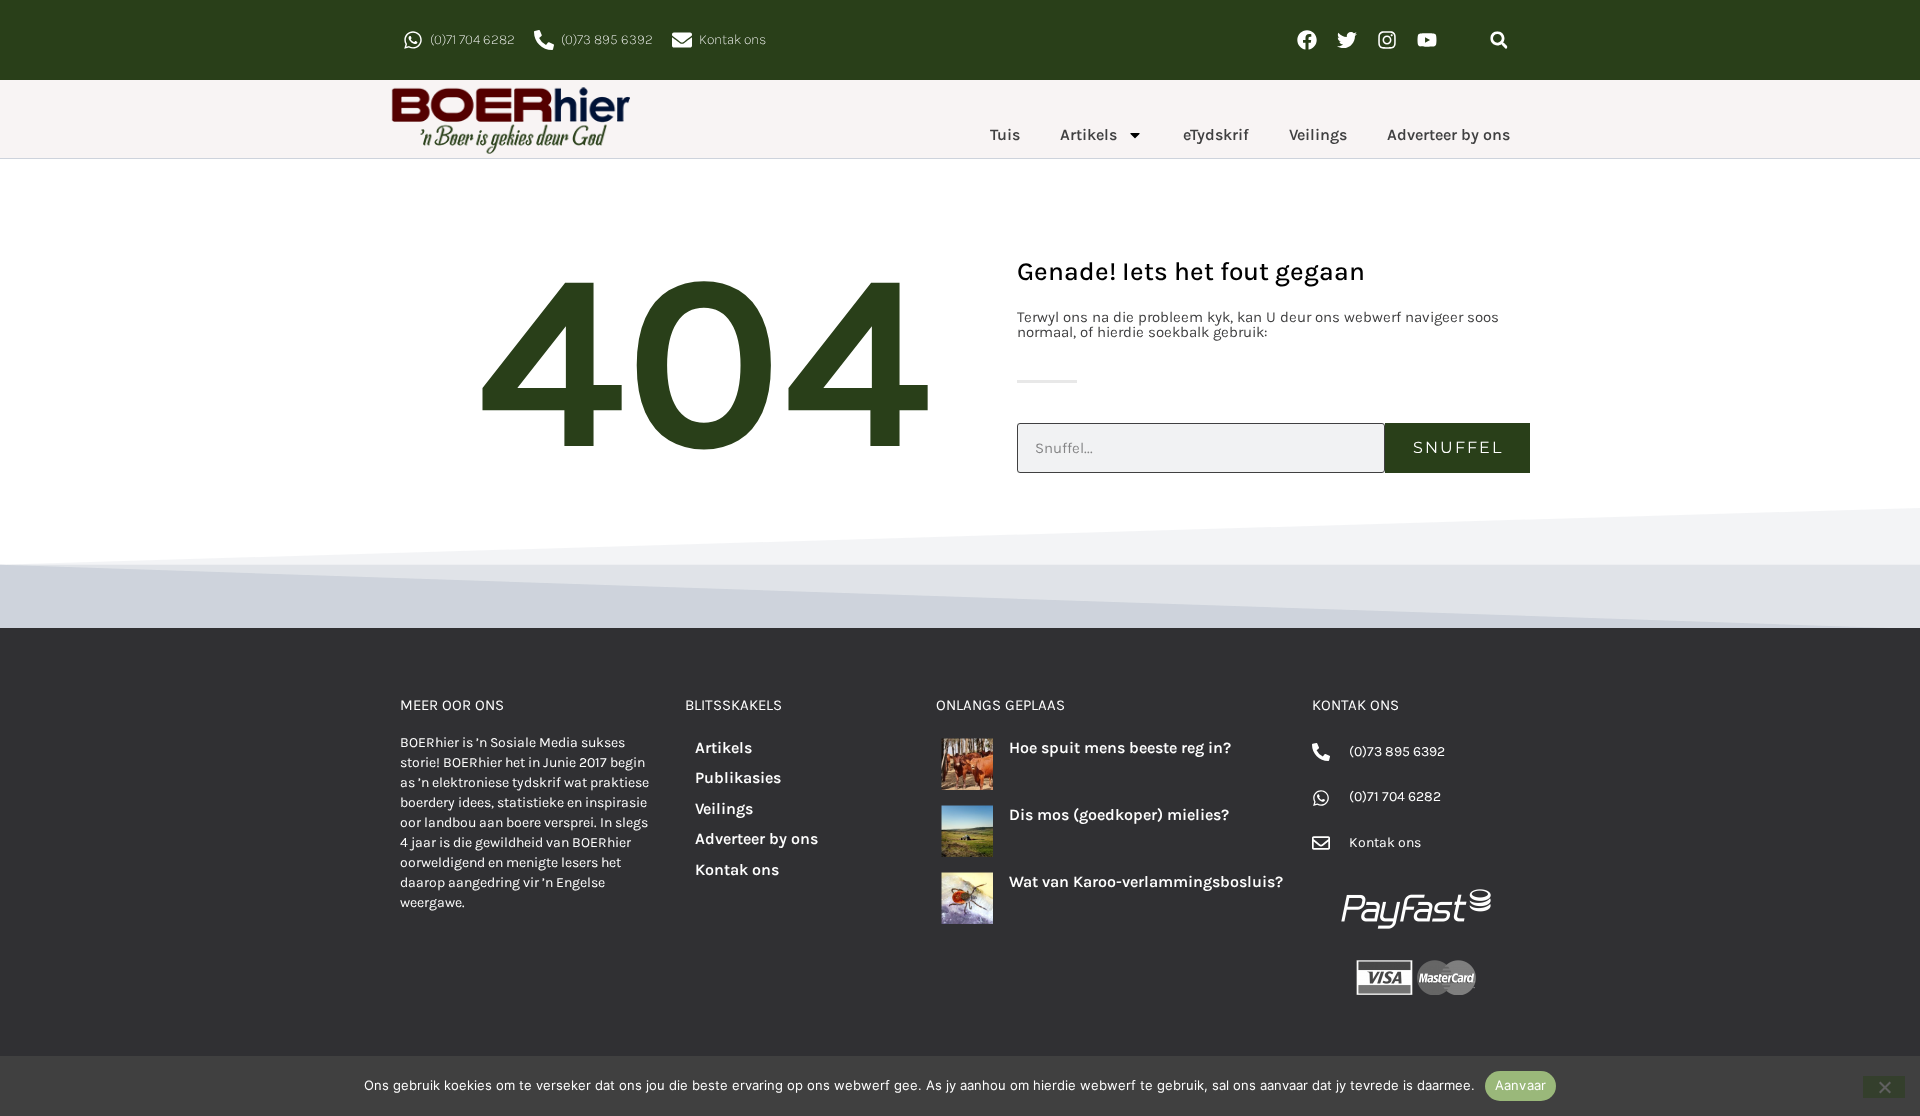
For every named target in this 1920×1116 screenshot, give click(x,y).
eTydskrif (1216, 134)
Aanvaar (1521, 1085)
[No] (1884, 1087)
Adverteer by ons (1448, 134)
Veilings (1318, 134)
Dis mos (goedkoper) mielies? (1119, 814)
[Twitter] (1347, 40)
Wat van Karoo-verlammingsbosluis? (1146, 881)
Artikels (1088, 134)
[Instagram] (1387, 40)
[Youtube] (1427, 40)
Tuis (1005, 134)
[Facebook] (1307, 40)
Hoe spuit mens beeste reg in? (1120, 747)
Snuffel (1458, 447)
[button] (1498, 40)
